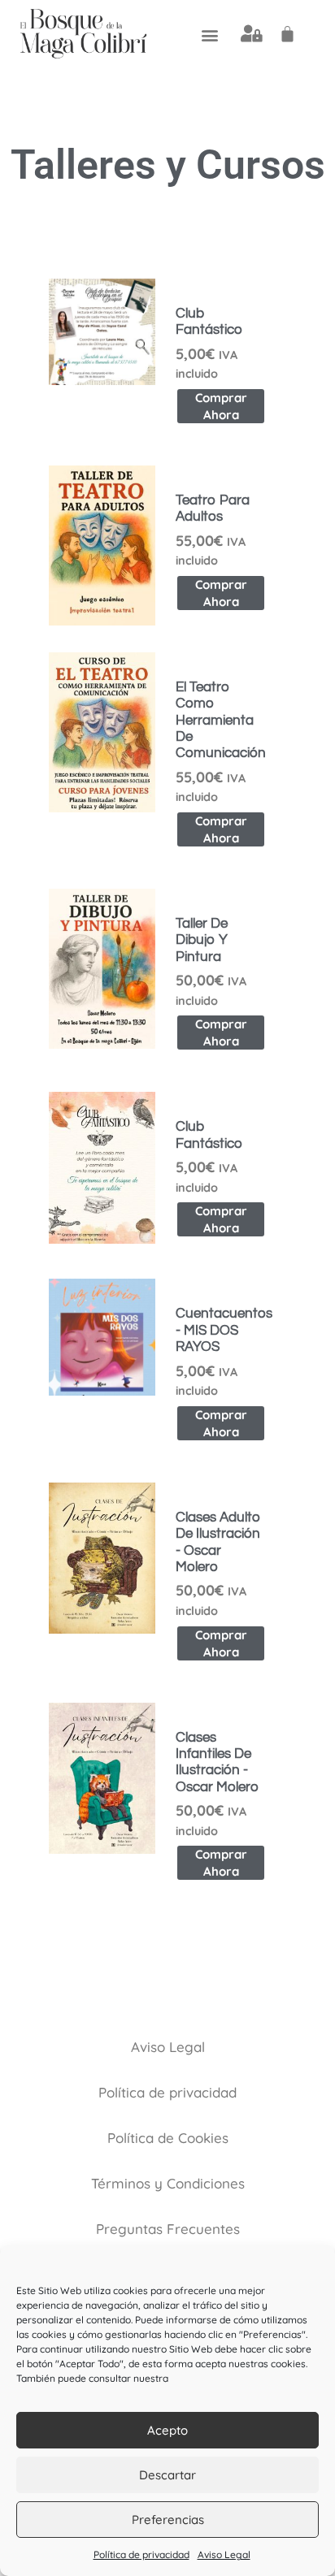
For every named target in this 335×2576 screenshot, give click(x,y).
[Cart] (287, 34)
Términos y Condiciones (168, 2183)
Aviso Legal (224, 2554)
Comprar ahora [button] (221, 406)
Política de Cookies (168, 2138)
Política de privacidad (141, 2554)
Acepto (167, 2430)
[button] (209, 35)
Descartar (167, 2475)
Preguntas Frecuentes (168, 2229)
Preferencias (168, 2520)
